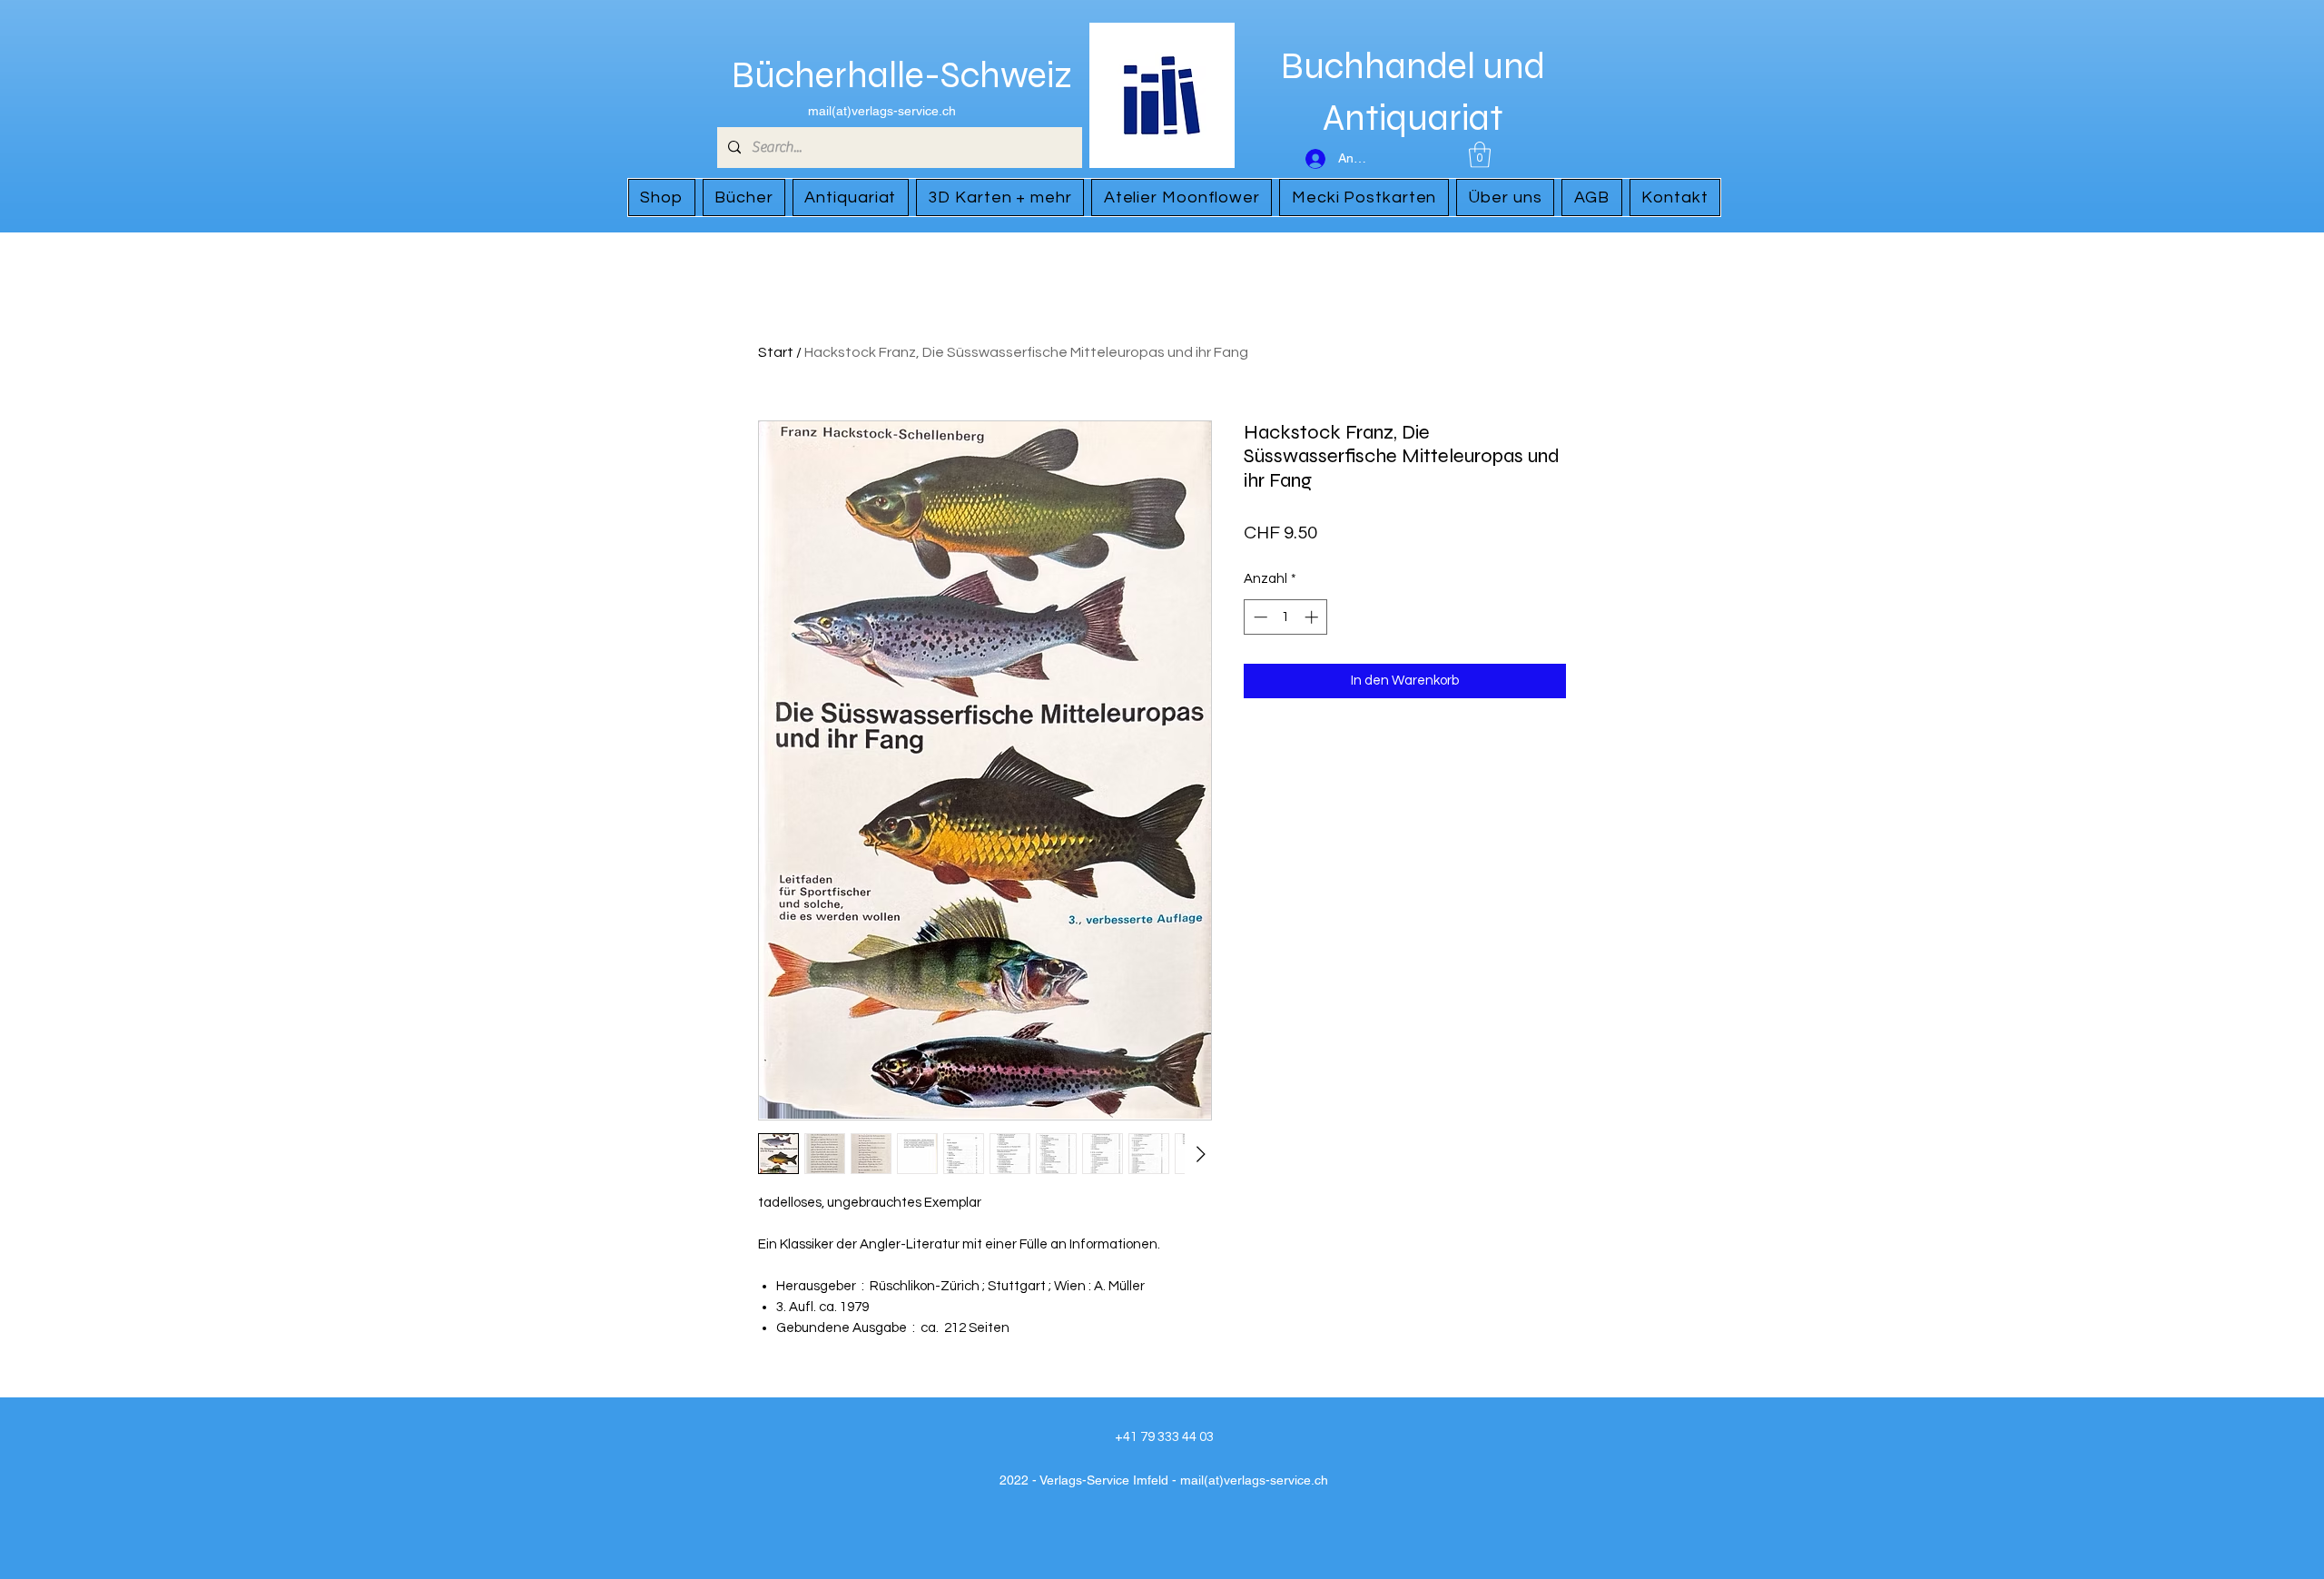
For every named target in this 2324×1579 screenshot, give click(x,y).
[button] (1480, 155)
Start (776, 352)
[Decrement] (1259, 617)
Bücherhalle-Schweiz (902, 75)
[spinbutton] (1286, 617)
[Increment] (1313, 617)
